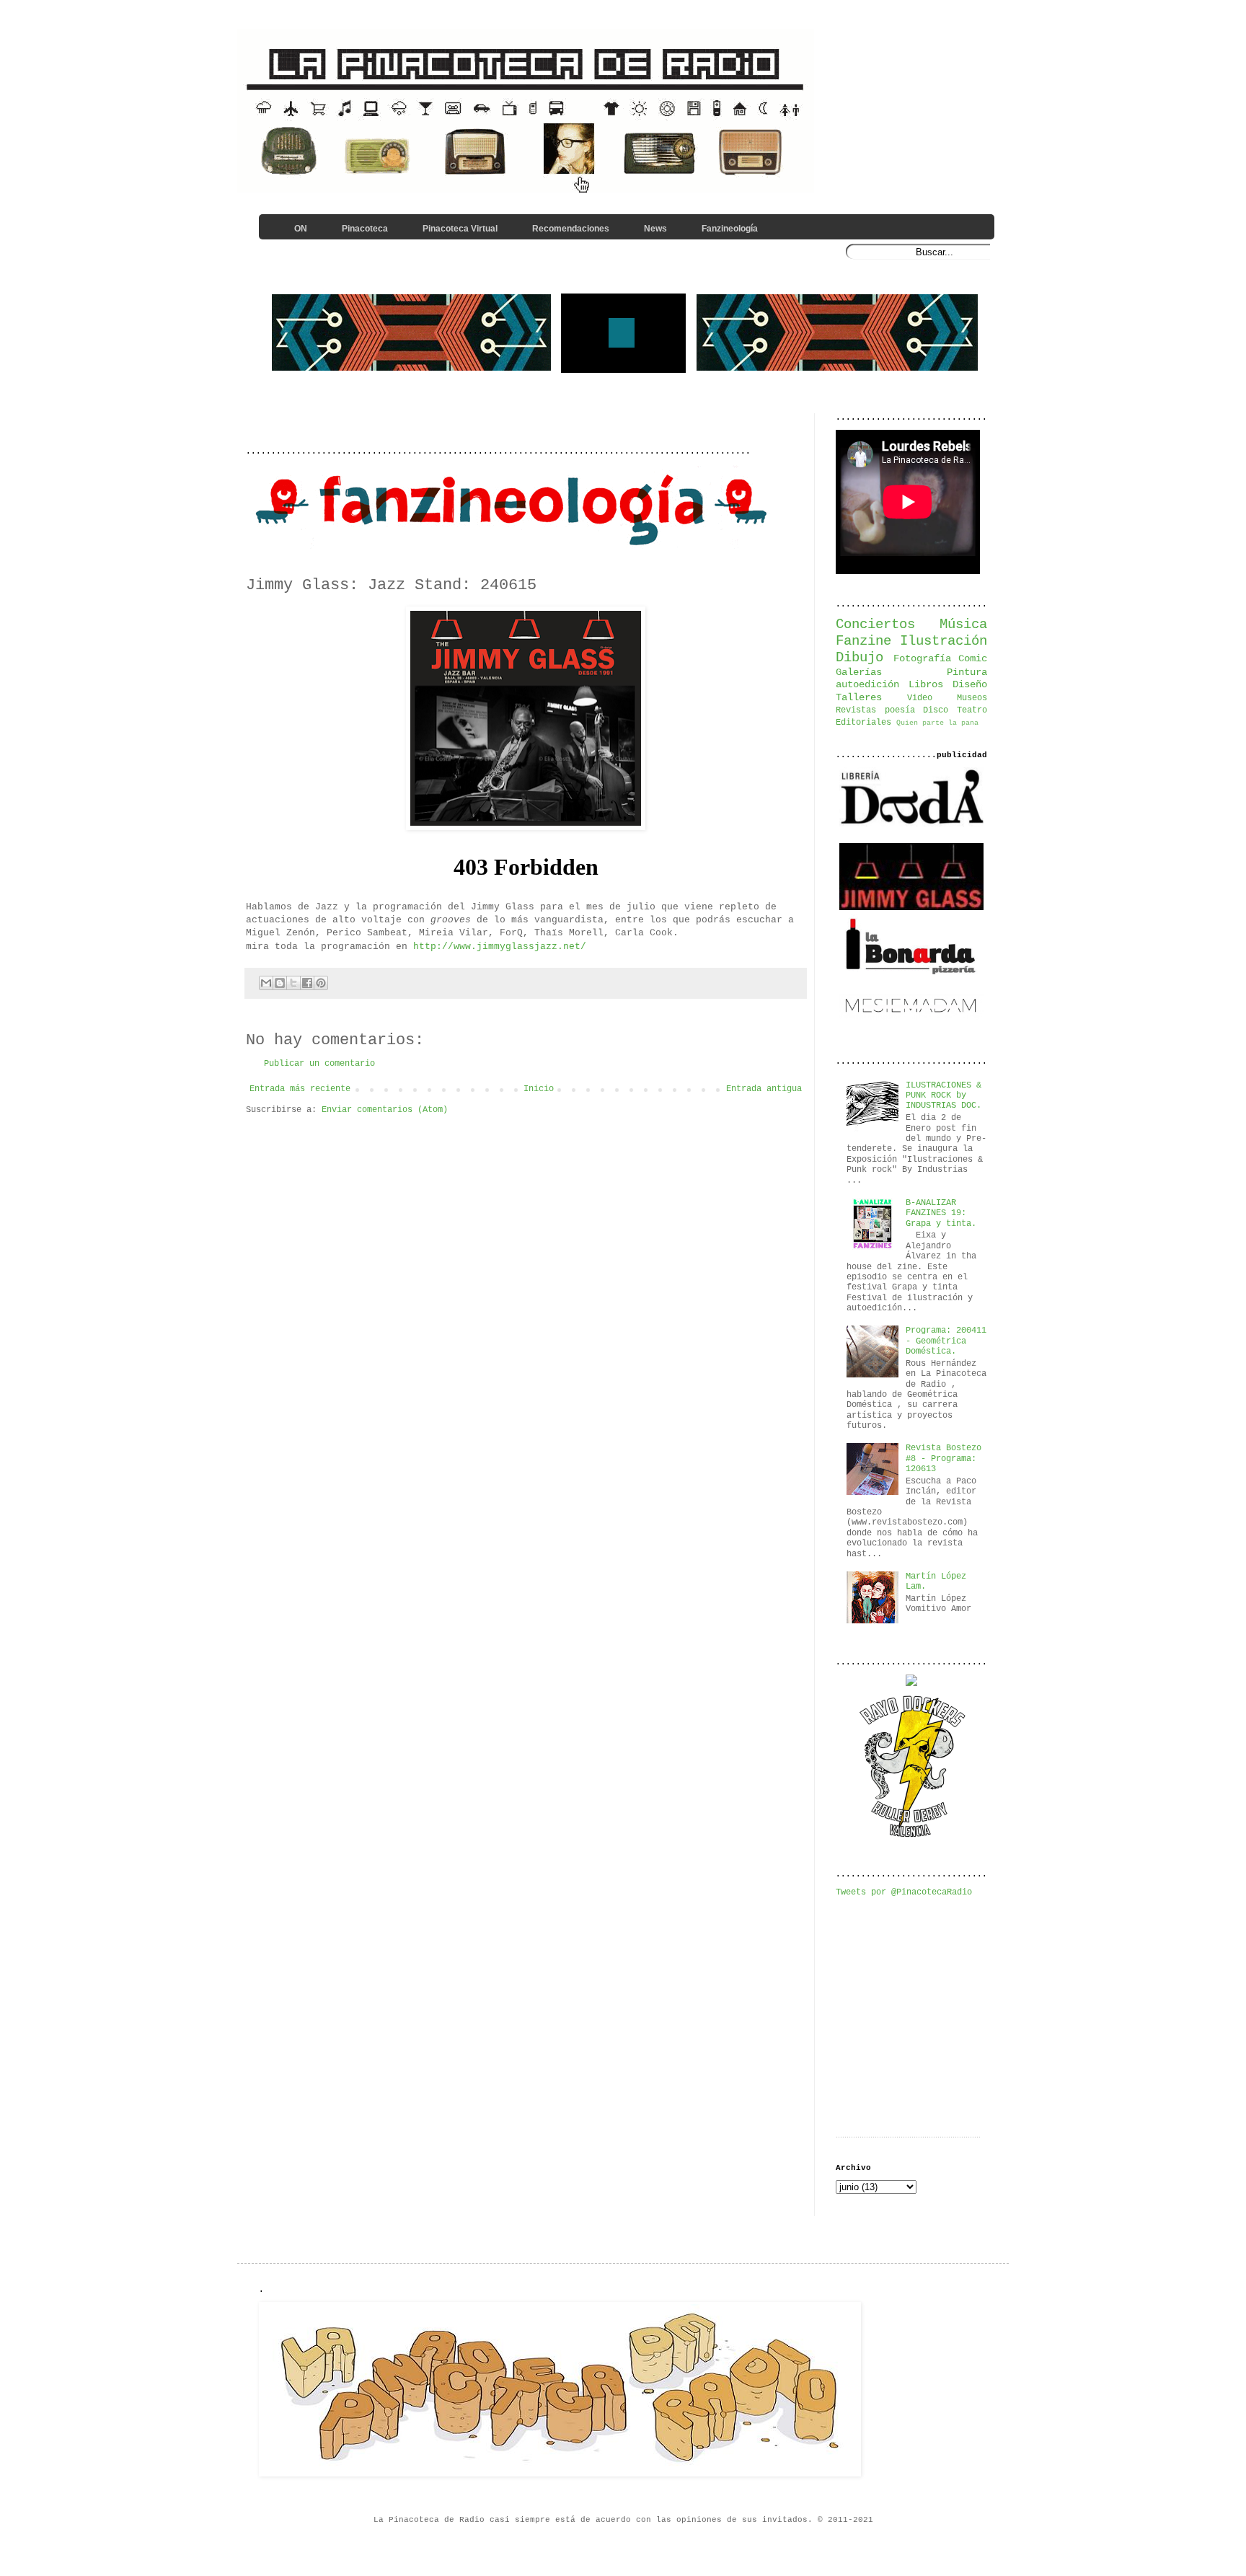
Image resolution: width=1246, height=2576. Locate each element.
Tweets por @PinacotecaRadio (904, 1892)
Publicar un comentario (319, 1064)
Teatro (972, 710)
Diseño (970, 684)
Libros (926, 684)
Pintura (967, 672)
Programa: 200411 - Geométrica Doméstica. (946, 1341)
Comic (973, 658)
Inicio (539, 1089)
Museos (972, 698)
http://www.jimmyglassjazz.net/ (500, 947)
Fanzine (863, 641)
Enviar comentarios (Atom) (385, 1110)
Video (920, 698)
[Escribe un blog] (280, 983)
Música (963, 625)
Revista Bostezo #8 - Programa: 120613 (944, 1459)
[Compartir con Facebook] (307, 983)
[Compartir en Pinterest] (321, 983)
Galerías (859, 672)
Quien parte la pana (937, 723)
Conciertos (875, 625)
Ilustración (944, 641)
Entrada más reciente (300, 1089)
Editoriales (863, 723)
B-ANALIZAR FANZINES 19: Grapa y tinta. (941, 1213)
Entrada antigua (764, 1089)
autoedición (867, 684)
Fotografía (922, 658)
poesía (900, 710)
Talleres (859, 697)
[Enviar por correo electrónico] (266, 983)
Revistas (856, 710)
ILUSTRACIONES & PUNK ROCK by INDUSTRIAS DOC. (944, 1096)
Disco (936, 710)
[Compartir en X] (293, 983)
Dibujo (860, 658)
